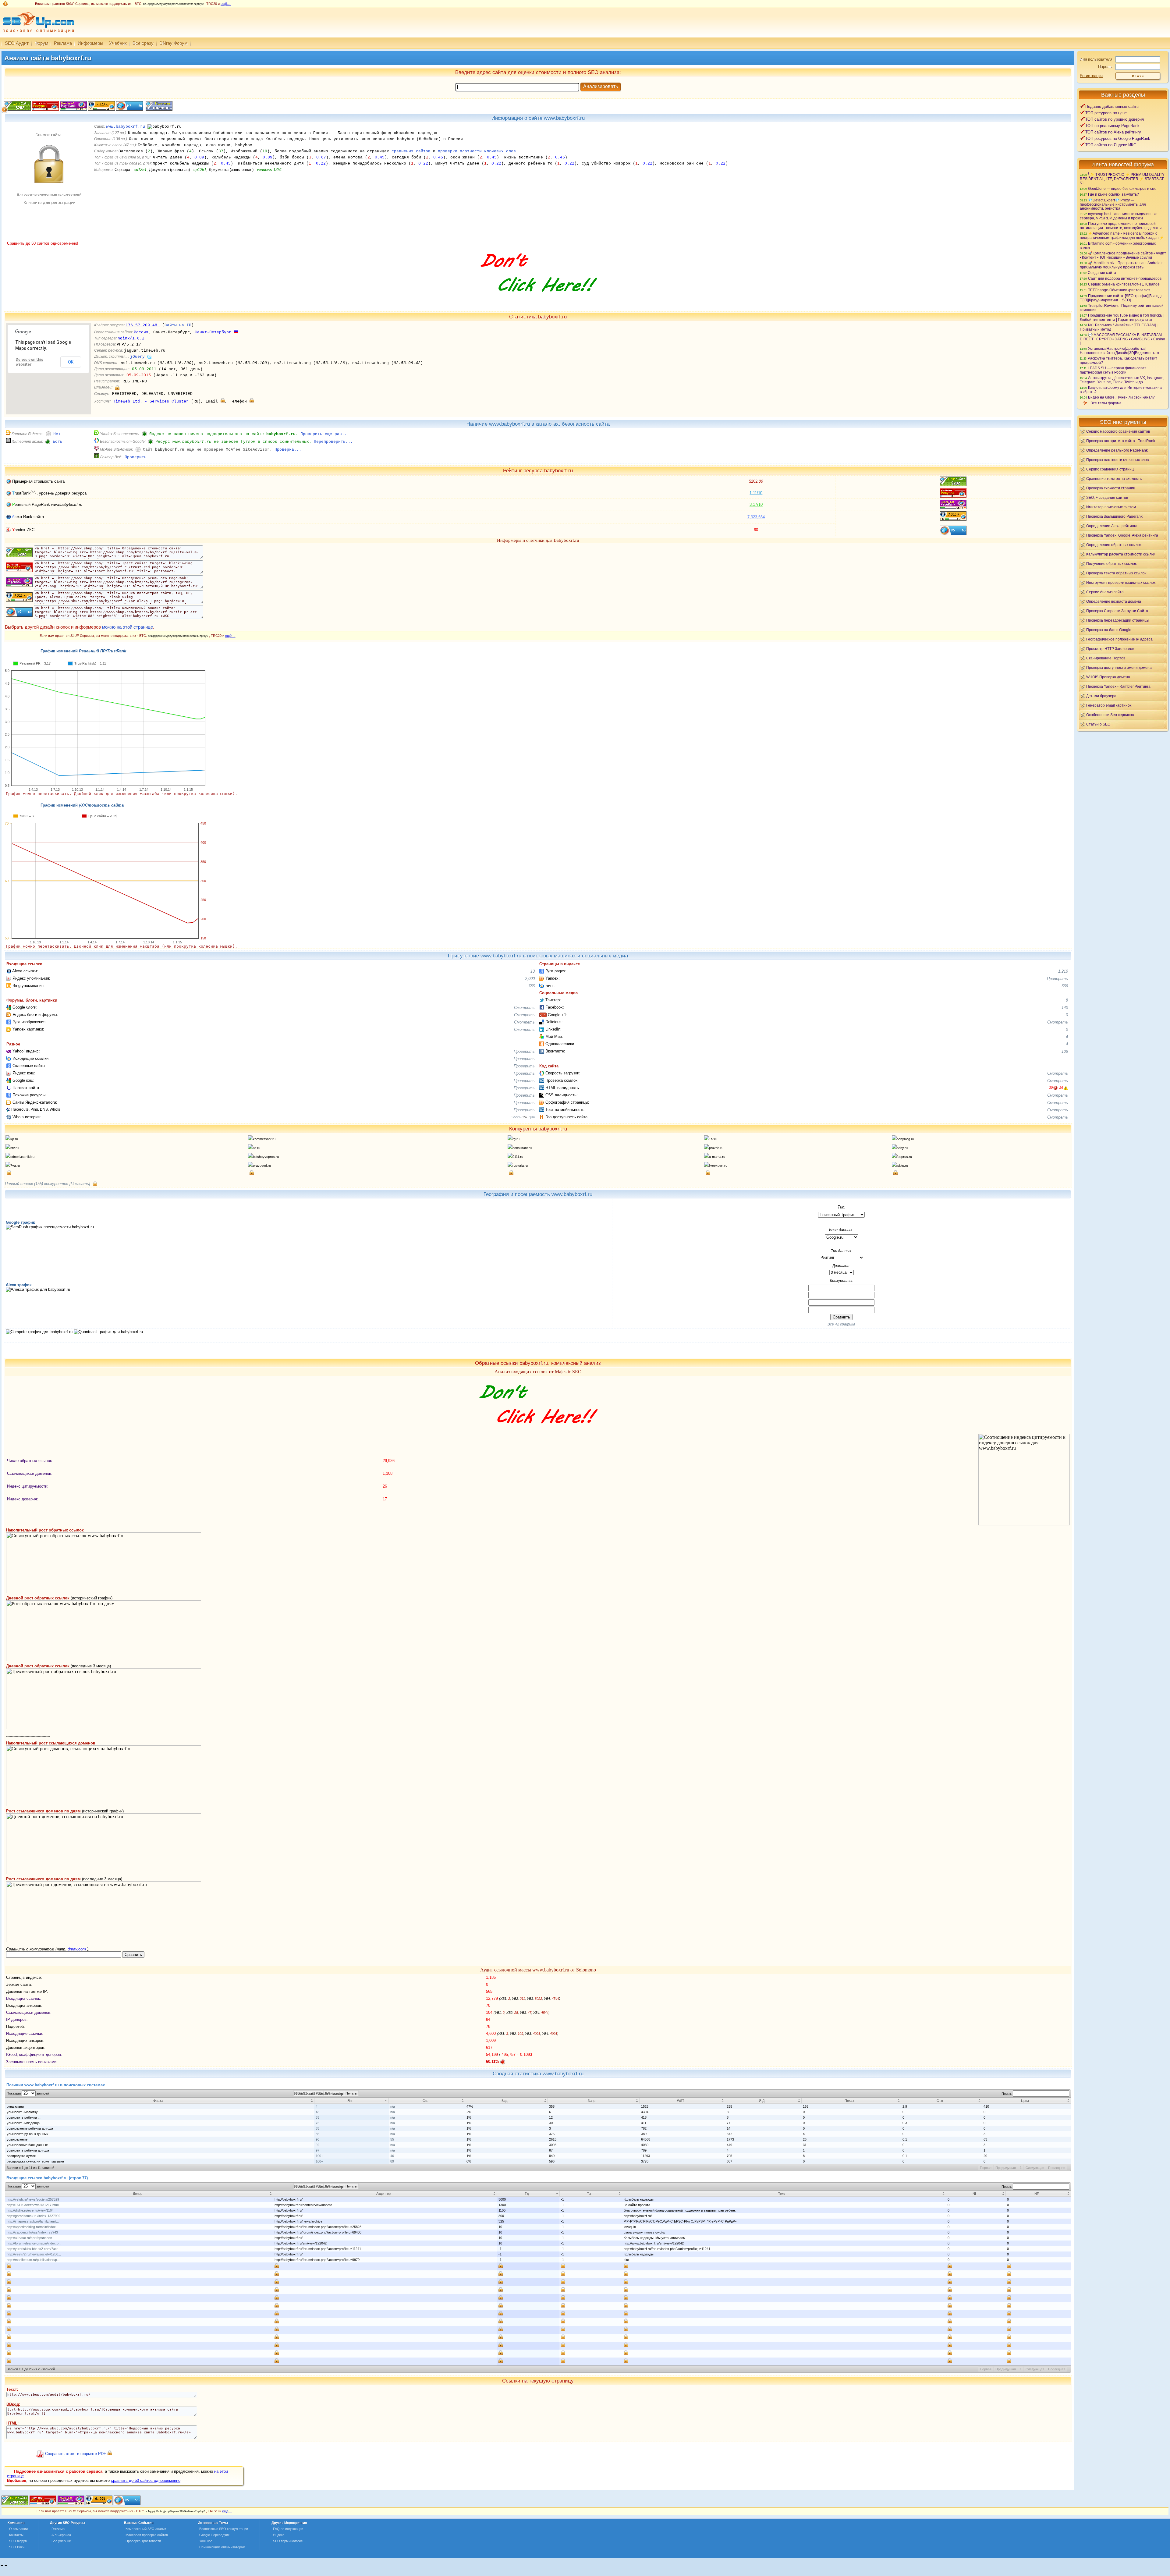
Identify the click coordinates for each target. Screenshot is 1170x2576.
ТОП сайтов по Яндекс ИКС (1111, 145)
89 (392, 2161)
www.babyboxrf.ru (126, 127)
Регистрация (1091, 76)
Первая (986, 2168)
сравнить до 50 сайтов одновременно (146, 2480)
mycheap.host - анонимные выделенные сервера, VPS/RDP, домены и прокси (1119, 216)
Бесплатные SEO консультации (224, 2529)
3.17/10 (756, 504)
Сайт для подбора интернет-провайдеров (1125, 278)
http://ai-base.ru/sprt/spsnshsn (29, 2238)
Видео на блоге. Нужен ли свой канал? (1121, 397)
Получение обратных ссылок (1111, 564)
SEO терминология (288, 2541)
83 (317, 2128)
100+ (319, 2156)
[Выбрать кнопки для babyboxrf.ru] (158, 109)
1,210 (1063, 971)
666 (1065, 986)
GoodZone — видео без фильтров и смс (1122, 188)
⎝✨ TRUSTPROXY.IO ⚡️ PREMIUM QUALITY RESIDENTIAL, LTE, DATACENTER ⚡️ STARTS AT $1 (1122, 179)
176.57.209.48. (143, 325)
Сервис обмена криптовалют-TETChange (1124, 284)
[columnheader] (160, 2101)
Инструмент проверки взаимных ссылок (1121, 582)
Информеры (90, 43)
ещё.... (226, 4)
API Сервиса (61, 2535)
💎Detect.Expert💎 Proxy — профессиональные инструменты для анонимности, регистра (1113, 204)
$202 (756, 481)
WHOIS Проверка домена (1108, 677)
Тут (531, 1117)
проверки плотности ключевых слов (477, 151)
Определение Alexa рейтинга (1112, 526)
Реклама (63, 43)
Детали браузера (1101, 696)
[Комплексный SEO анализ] (37, 36)
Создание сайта (1102, 273)
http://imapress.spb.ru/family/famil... (33, 2221)
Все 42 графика (841, 1324)
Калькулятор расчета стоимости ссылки (1121, 554)
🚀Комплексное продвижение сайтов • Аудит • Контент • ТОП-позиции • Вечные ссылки (1123, 255)
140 (1065, 1008)
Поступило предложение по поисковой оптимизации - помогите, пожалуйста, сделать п (1122, 226)
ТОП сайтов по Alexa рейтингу (1113, 132)
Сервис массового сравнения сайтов (1118, 431)
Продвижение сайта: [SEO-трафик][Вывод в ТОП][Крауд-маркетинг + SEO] (1122, 298)
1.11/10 (756, 493)
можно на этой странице (128, 627)
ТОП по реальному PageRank (1112, 126)
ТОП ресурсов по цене (1106, 113)
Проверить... (139, 457)
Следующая (1035, 2168)
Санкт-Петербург (213, 332)
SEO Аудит (17, 43)
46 (392, 2156)
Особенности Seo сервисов (1110, 715)
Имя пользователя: (1097, 59)
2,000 (530, 979)
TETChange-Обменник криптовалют (1119, 290)
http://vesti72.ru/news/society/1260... (34, 2254)
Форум (41, 43)
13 (533, 971)
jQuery (137, 357)
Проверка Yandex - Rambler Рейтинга (1118, 686)
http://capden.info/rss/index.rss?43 (32, 2232)
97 (317, 2150)
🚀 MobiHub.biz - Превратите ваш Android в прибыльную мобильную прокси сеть (1122, 265)
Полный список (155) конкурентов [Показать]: (48, 1184)
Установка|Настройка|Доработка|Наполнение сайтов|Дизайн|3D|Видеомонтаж (1119, 351)
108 (1065, 1051)
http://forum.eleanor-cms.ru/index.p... (34, 2243)
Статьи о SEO (1098, 724)
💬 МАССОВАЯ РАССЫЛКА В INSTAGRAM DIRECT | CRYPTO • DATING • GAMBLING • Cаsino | (1122, 339)
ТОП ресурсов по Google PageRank (1118, 138)
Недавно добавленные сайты (1112, 106)
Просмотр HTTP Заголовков (1110, 649)
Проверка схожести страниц (1111, 488)
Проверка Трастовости (143, 2541)
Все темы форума (1106, 403)
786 (532, 986)
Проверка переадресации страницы (1118, 620)
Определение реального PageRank (1117, 450)
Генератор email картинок (1109, 705)
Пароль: (1106, 67)
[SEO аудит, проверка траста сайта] (71, 2504)
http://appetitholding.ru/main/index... (33, 2227)
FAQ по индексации (288, 2529)
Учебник (118, 43)
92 (317, 2145)
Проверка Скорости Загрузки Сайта (1117, 611)
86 (317, 2134)
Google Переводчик (214, 2535)
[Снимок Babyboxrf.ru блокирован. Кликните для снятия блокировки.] (48, 240)
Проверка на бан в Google (1109, 630)
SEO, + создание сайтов (1107, 497)
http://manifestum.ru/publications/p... (33, 2260)
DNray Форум (173, 43)
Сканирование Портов (1106, 658)
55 (392, 2139)
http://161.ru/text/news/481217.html (33, 2205)
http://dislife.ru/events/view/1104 (30, 2210)
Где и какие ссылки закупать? (1113, 194)
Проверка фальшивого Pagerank (1114, 516)
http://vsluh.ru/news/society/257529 (33, 2199)
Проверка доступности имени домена (1119, 667)
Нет (57, 434)
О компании (18, 2529)
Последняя (1057, 2168)
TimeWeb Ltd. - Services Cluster (151, 401)
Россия (141, 332)
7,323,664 (756, 517)
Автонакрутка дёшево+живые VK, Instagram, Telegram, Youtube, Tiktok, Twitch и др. (1122, 380)
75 (317, 2123)
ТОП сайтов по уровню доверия (1115, 119)
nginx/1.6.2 (131, 338)
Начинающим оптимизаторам (222, 2547)
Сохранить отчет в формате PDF (76, 2454)
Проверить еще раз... (325, 434)
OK (71, 362)
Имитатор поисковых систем (1111, 507)
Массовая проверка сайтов (147, 2535)
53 (317, 2117)
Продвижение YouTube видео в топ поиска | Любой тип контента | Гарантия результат (1122, 317)
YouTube (206, 2541)
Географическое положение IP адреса (1119, 639)
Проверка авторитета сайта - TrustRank (1121, 441)
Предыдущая (1006, 2168)
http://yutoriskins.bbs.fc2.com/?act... (34, 2249)
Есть (58, 442)
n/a (393, 2106)
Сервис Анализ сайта (1105, 592)
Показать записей (28, 2093)
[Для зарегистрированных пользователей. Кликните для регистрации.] (117, 387)
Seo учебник (61, 2541)
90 (317, 2139)
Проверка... (288, 450)
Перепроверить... (333, 442)
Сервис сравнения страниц (1110, 469)
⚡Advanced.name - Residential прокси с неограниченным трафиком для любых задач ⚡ (1122, 235)
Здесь (516, 1117)
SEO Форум (18, 2541)
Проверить (1057, 979)
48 (317, 2112)
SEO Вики (17, 2547)
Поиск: (1007, 2094)
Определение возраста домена (1114, 601)
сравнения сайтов (411, 151)
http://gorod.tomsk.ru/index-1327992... (35, 2216)
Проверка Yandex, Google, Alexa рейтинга (1122, 535)
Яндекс (279, 2535)
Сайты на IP (178, 325)
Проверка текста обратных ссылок (1116, 573)
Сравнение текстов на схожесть (1114, 479)
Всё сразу (143, 43)
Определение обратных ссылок (1114, 545)
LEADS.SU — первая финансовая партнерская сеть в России (1113, 370)
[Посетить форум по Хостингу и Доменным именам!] (538, 298)
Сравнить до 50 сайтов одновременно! (43, 243)
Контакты (16, 2535)
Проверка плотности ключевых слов (1117, 460)
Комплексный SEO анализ (146, 2529)
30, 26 (1056, 1088)
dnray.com (77, 1949)
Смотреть (524, 1008)
